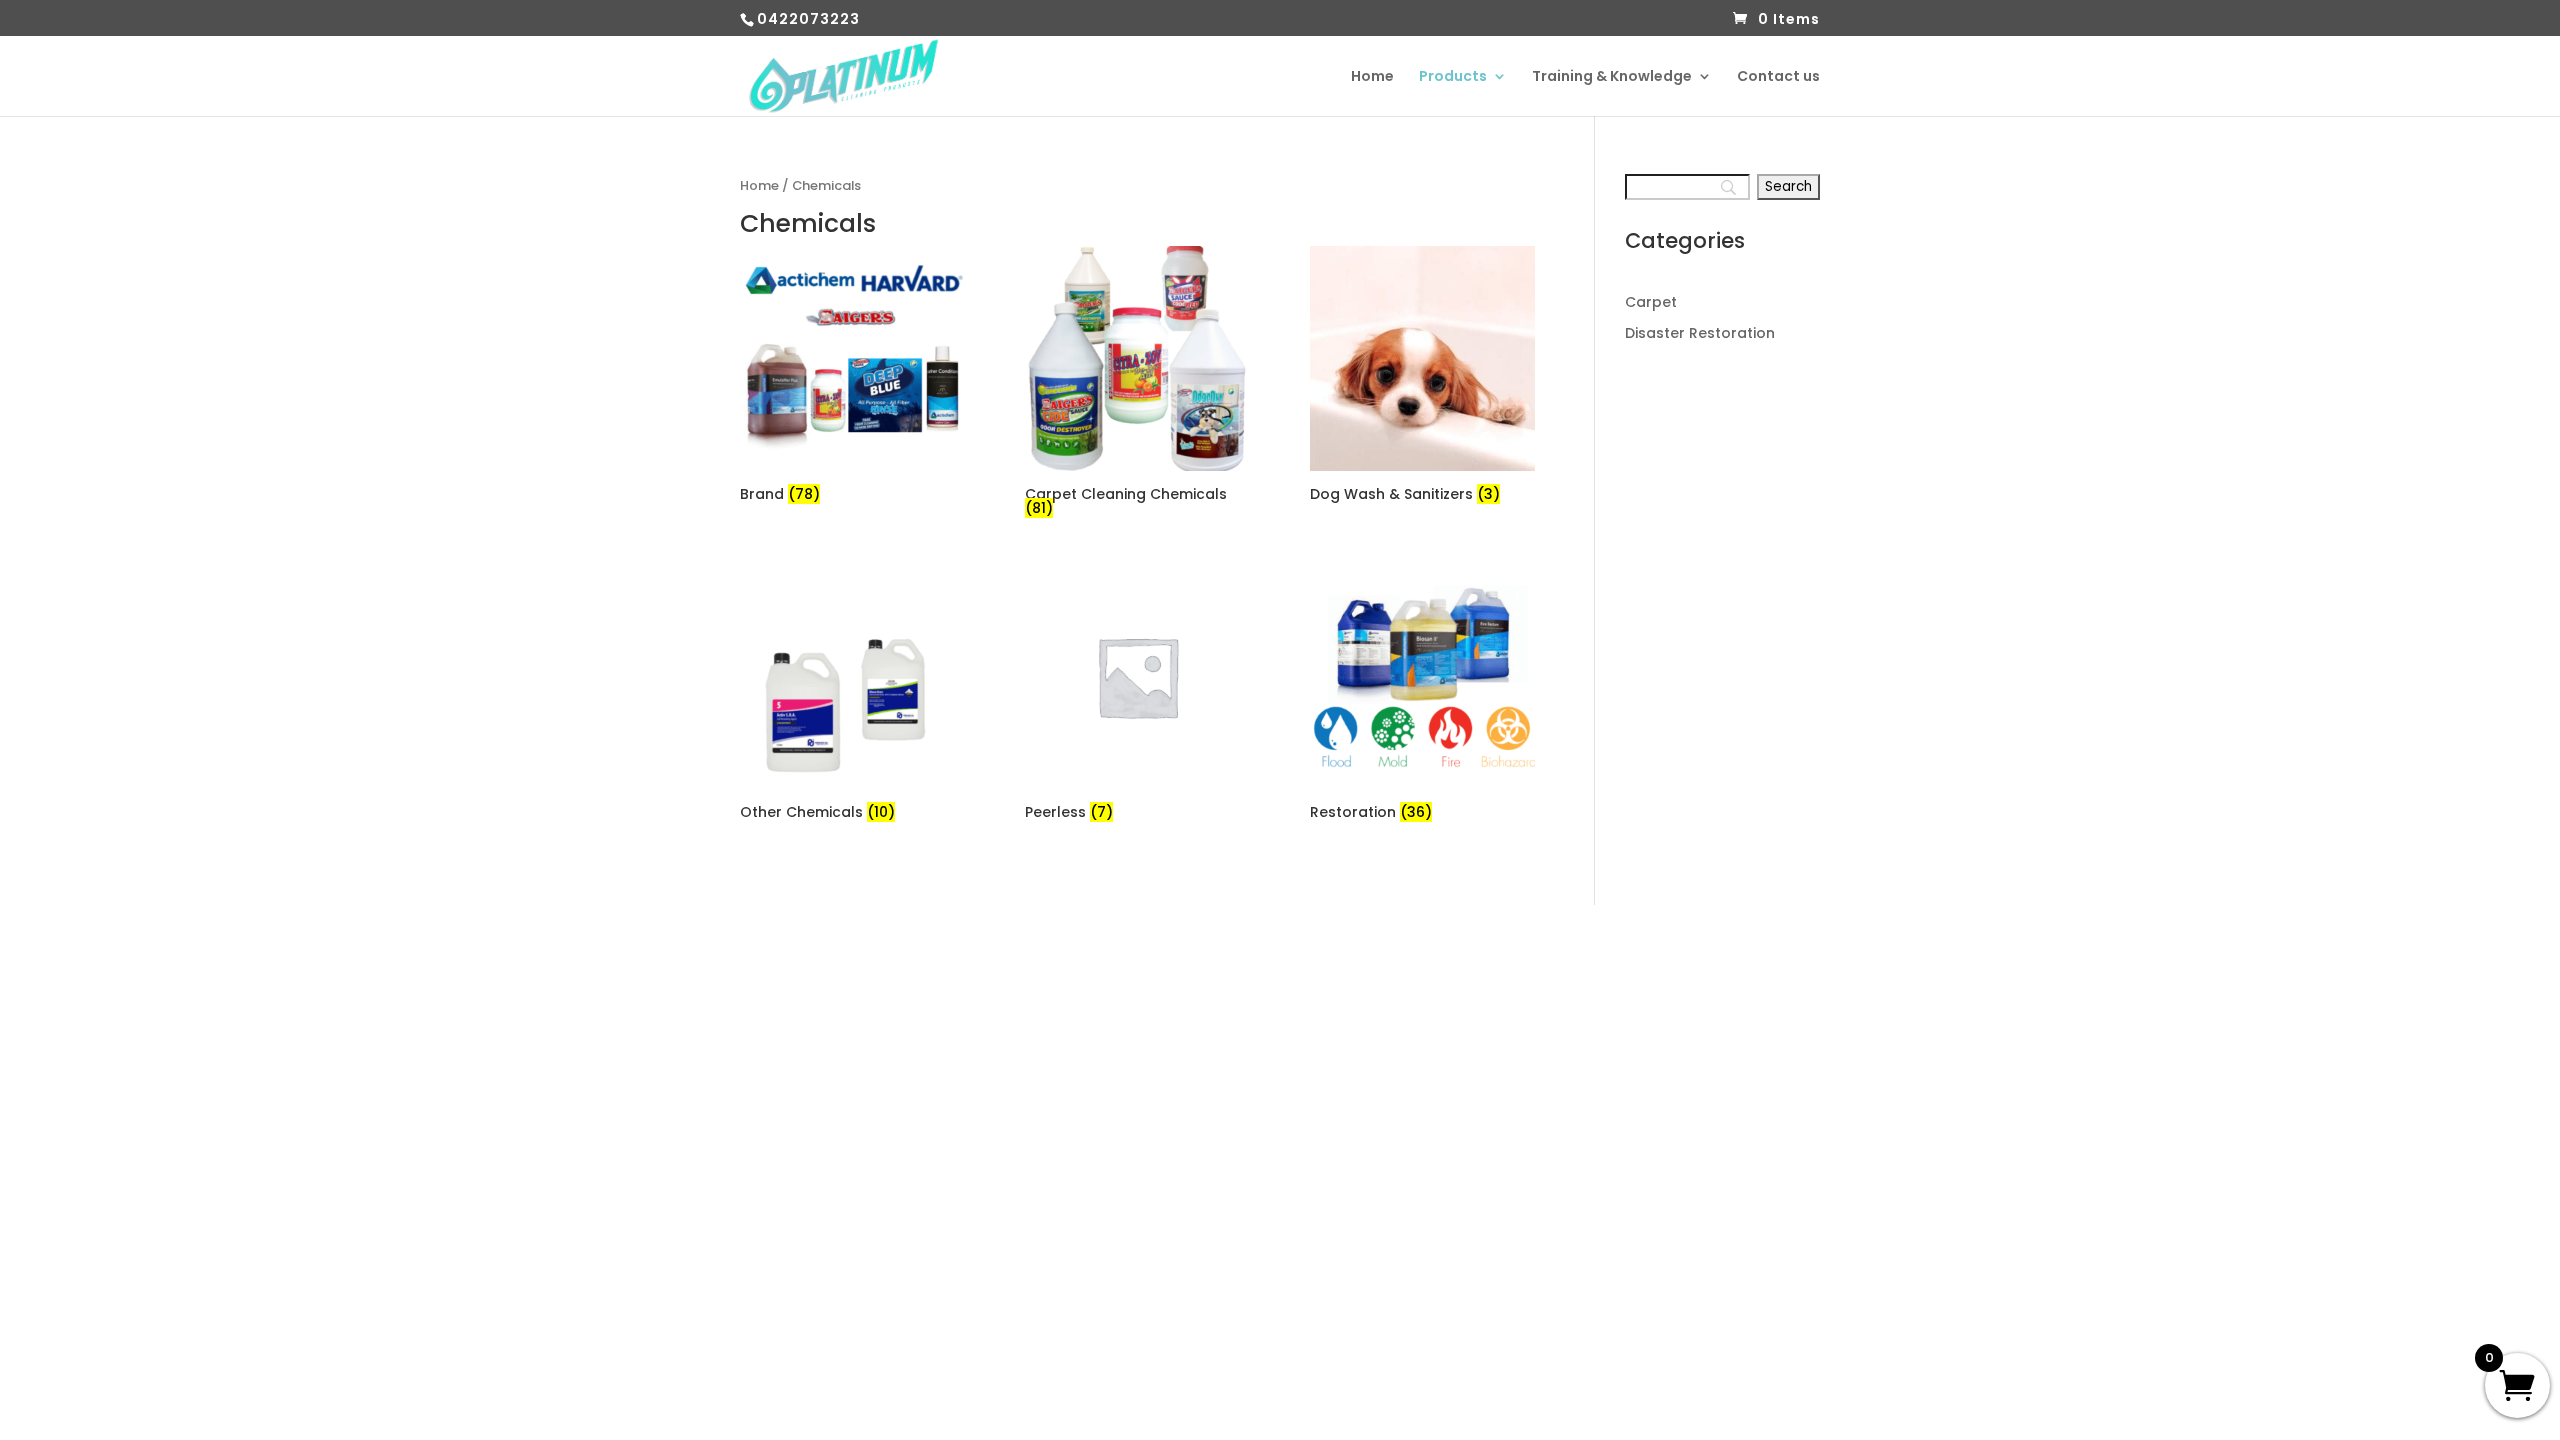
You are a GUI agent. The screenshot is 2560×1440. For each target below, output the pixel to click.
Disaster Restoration (1700, 333)
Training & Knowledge (1612, 77)
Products (1453, 77)
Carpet (1651, 302)
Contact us (1778, 77)
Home (1372, 77)
